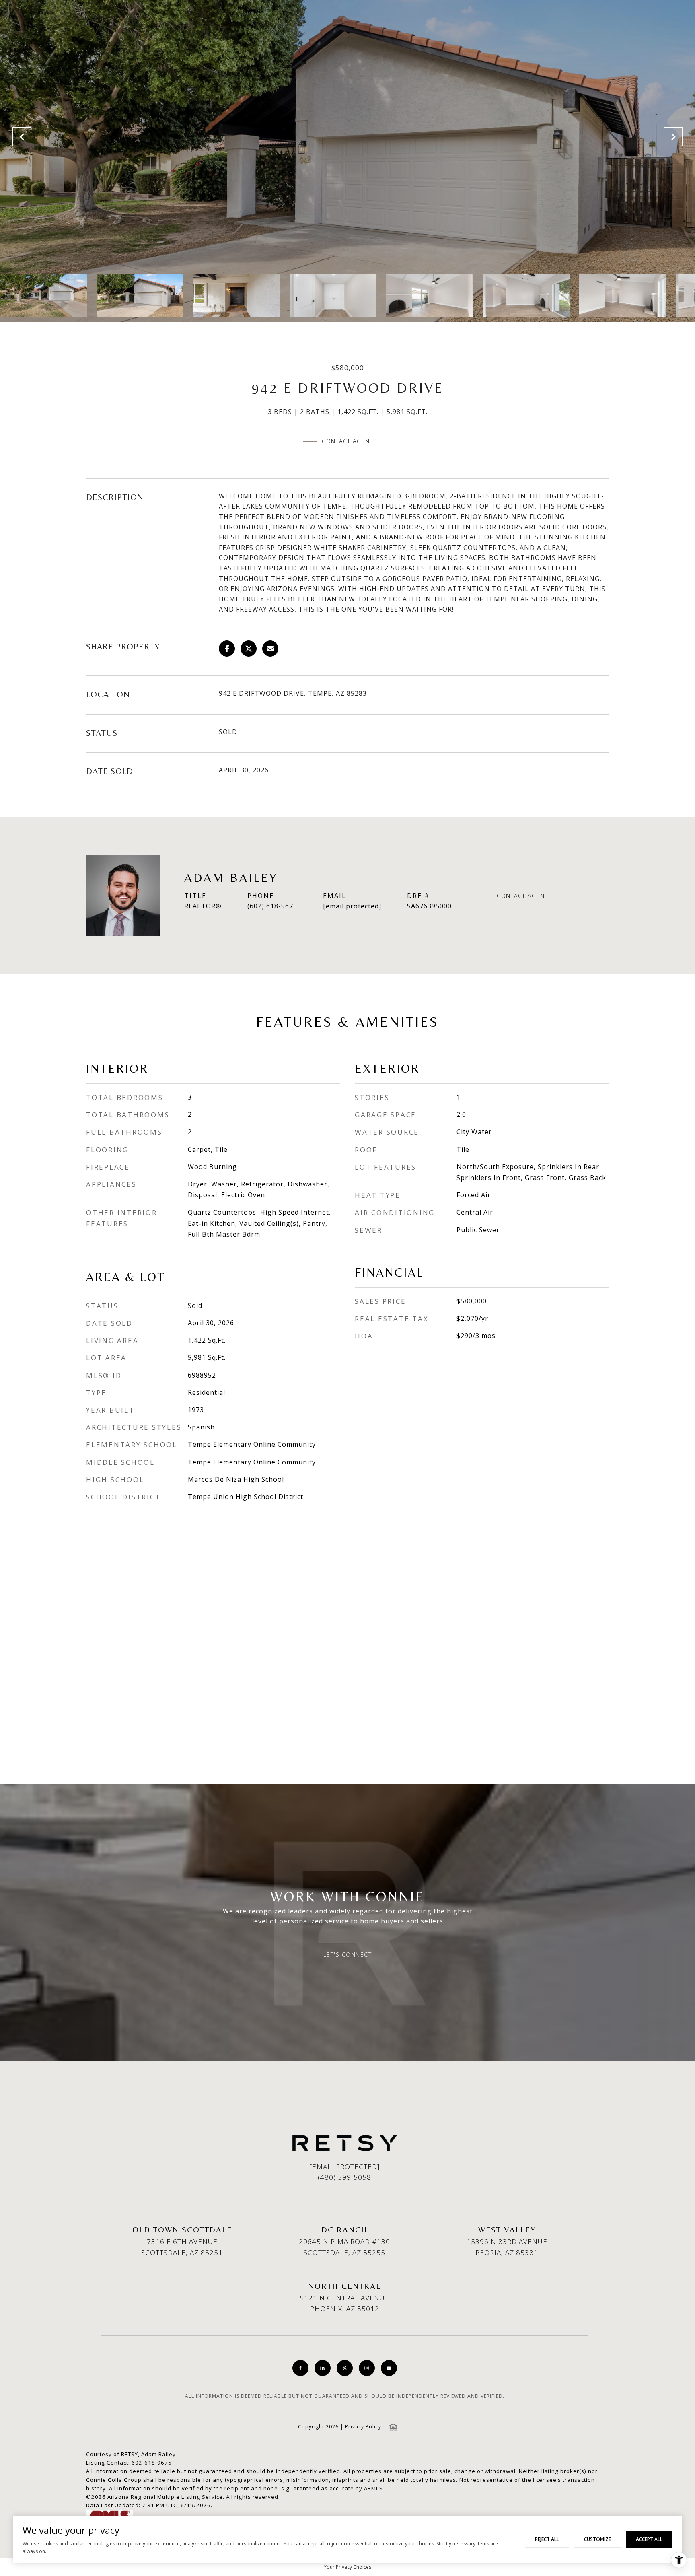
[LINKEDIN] (323, 2368)
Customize (597, 2539)
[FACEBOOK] (300, 2368)
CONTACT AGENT (522, 896)
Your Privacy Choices (347, 2567)
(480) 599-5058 (344, 2177)
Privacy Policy (363, 2427)
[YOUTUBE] (389, 2368)
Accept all (649, 2539)
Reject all (547, 2539)
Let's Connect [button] (348, 1955)
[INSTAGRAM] (367, 2368)
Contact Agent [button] (347, 441)
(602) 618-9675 (272, 906)
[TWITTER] (345, 2368)
